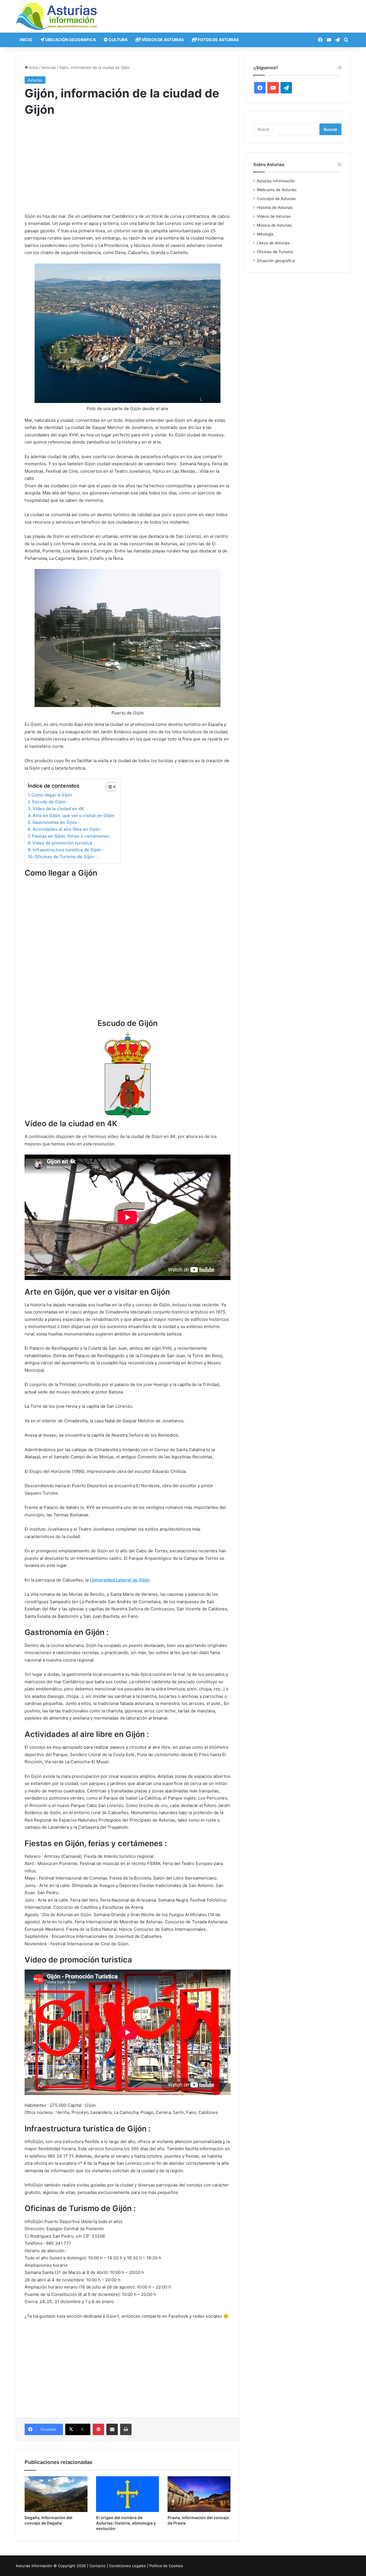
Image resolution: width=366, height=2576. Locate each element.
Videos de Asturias (274, 216)
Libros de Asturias (273, 243)
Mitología (265, 234)
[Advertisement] (128, 170)
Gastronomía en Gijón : (56, 822)
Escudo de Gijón (49, 802)
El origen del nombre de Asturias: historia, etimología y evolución (126, 2523)
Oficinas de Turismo (275, 252)
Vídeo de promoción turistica (62, 843)
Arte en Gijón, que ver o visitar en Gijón (73, 815)
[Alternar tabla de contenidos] (108, 787)
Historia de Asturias (275, 207)
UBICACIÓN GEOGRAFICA (70, 40)
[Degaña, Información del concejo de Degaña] (56, 2494)
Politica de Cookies (166, 2566)
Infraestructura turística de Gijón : (68, 850)
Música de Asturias (274, 225)
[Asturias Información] (57, 16)
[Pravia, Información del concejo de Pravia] (199, 2494)
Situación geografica (276, 261)
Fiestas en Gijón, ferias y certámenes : (72, 836)
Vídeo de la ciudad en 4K (58, 809)
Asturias (49, 67)
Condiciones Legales (127, 2566)
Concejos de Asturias (276, 199)
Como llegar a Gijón (52, 795)
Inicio (33, 67)
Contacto (97, 2566)
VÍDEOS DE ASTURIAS (162, 40)
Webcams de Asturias (277, 190)
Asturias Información (276, 181)
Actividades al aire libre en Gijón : (67, 829)
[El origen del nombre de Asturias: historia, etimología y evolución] (128, 2494)
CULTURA (118, 40)
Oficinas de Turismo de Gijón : (66, 857)
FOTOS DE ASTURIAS (218, 40)
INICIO (26, 40)
